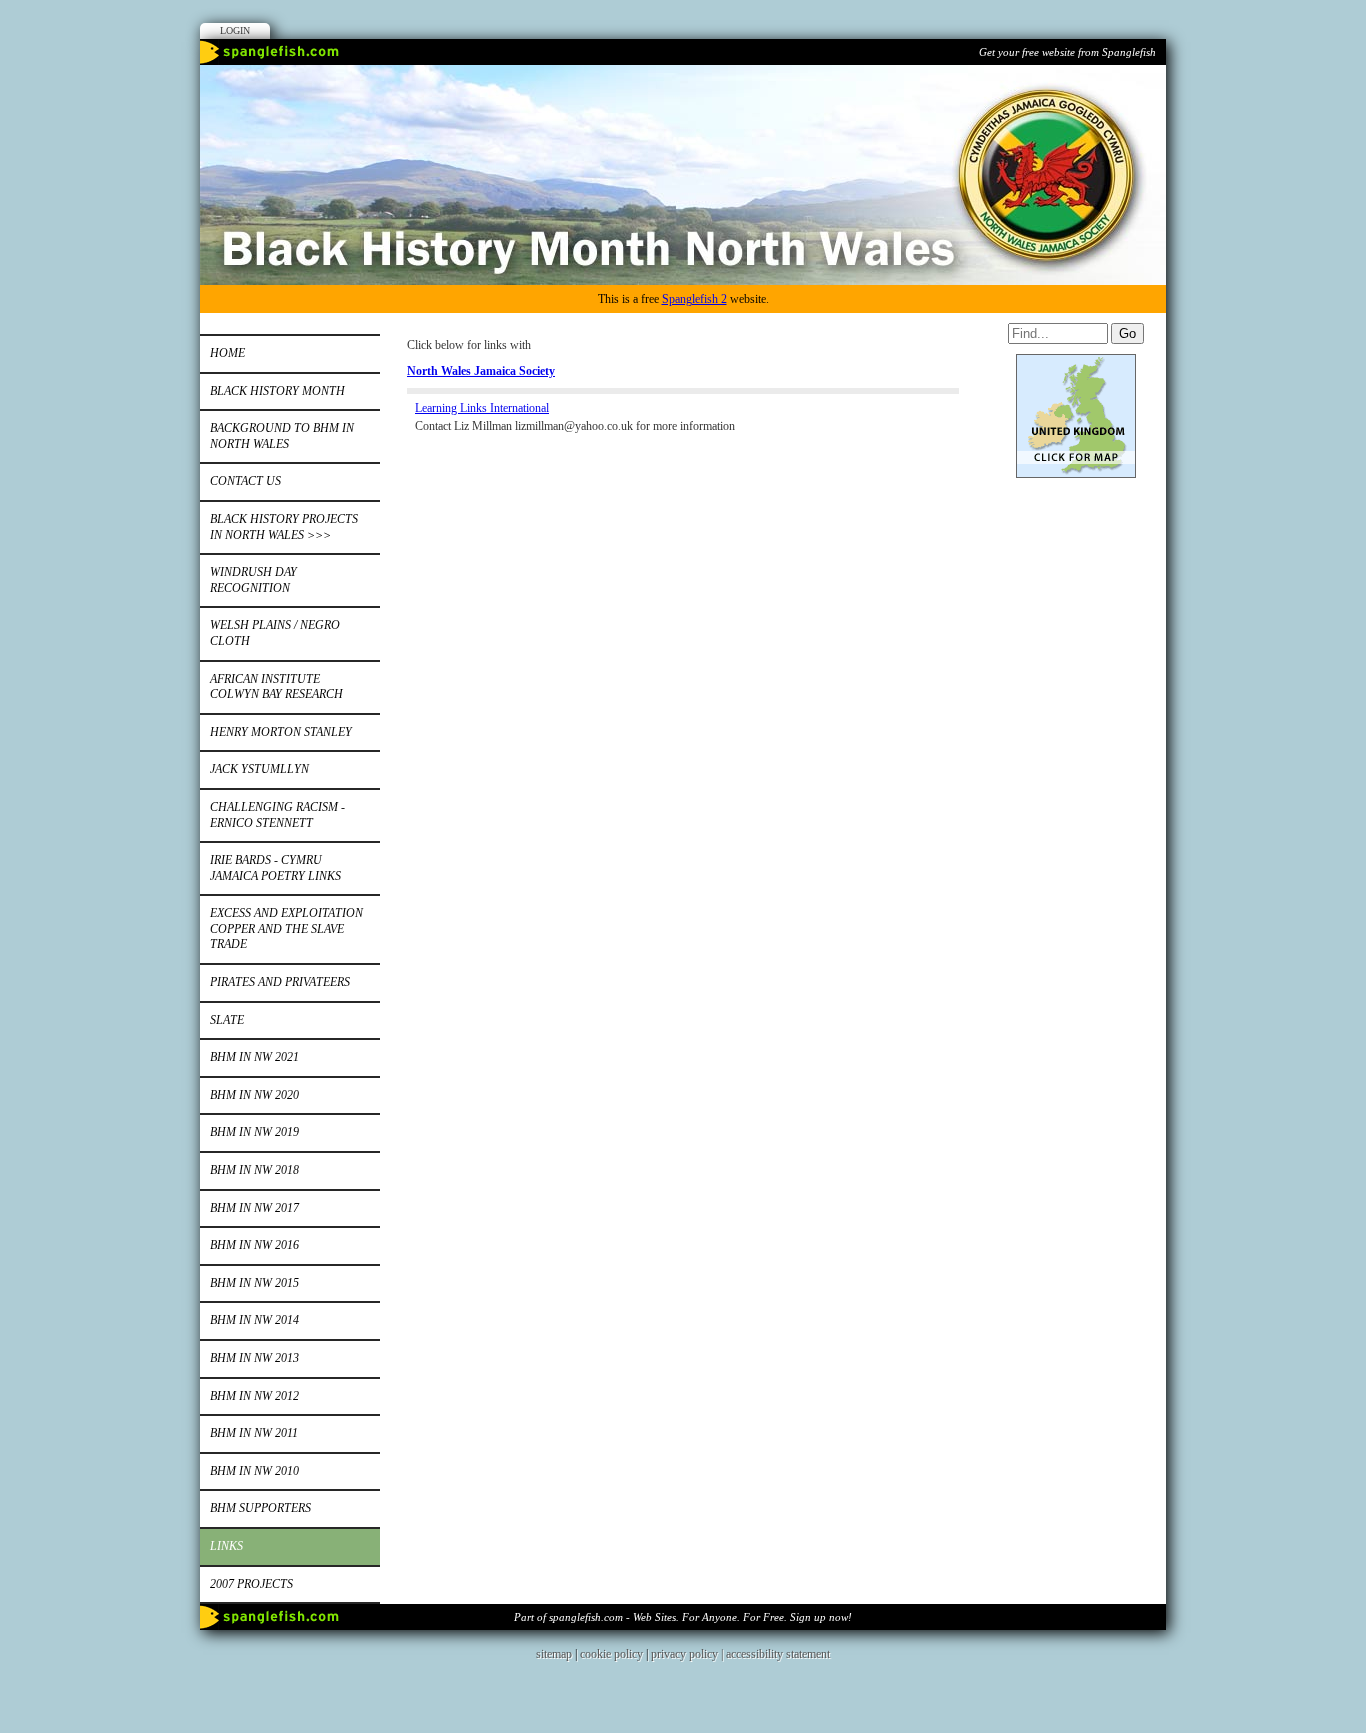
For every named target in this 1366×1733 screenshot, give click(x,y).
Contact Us (245, 481)
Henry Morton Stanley (281, 732)
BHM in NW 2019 (254, 1132)
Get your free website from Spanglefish (1067, 52)
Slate (227, 1020)
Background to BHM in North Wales (282, 436)
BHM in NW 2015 (254, 1283)
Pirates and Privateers (280, 982)
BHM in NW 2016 (254, 1245)
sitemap (554, 1654)
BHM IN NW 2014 (254, 1320)
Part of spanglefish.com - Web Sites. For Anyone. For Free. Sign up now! (683, 1617)
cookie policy (611, 1654)
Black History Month (277, 391)
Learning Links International (482, 408)
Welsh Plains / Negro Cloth (275, 633)
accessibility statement (778, 1654)
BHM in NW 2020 (254, 1095)
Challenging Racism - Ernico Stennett (277, 815)
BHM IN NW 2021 (254, 1057)
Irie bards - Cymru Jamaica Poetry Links (275, 868)
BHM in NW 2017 (254, 1208)
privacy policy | (688, 1654)
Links (226, 1546)
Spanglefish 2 (694, 299)
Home (227, 353)
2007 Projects (251, 1584)
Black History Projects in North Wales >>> (284, 527)
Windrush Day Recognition (253, 580)
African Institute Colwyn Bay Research (276, 687)
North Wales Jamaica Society (481, 371)
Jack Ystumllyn (259, 769)
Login (235, 30)
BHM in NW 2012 (254, 1396)
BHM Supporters (260, 1508)
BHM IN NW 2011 (254, 1433)
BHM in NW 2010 (254, 1471)
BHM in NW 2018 (254, 1170)
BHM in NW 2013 (254, 1358)
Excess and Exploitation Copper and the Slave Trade (286, 928)
